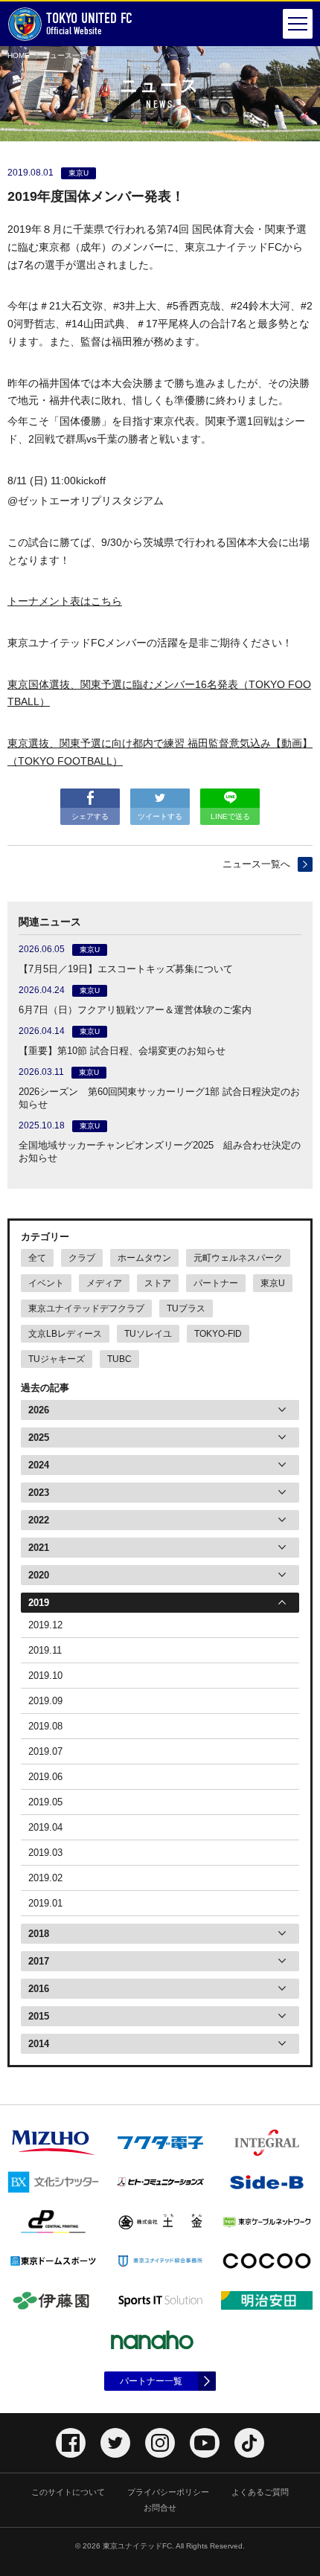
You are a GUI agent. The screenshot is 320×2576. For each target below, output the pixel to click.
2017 (39, 1961)
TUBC (119, 1359)
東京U (273, 1283)
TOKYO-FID (218, 1334)
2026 (39, 1410)
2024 (39, 1465)
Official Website (89, 23)
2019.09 (45, 1701)
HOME (19, 55)
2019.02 (45, 1878)
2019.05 (45, 1802)
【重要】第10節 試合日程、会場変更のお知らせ (122, 1051)
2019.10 (45, 1676)
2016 (39, 1989)
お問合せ (160, 2508)
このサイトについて (68, 2492)
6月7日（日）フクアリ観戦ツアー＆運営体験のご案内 (135, 1010)
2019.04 (45, 1827)
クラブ (82, 1258)
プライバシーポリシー (168, 2492)
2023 (39, 1493)
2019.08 (45, 1726)
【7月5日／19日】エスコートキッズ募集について (126, 969)
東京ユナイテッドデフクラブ (86, 1308)
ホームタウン (144, 1258)
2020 (39, 1575)
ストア (158, 1283)
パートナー (216, 1283)
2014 (39, 2044)
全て (37, 1258)
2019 (39, 1603)
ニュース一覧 (65, 55)
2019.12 (45, 1625)
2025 (39, 1438)
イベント (46, 1283)
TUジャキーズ (57, 1359)
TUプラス (186, 1308)
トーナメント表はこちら (65, 601)
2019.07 (45, 1751)
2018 (39, 1934)
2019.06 (45, 1777)
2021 (39, 1548)
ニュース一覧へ (256, 864)
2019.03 (45, 1853)
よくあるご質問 (260, 2492)
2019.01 (45, 1903)
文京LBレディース (65, 1334)
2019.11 (45, 1650)
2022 (39, 1520)
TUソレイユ (148, 1334)
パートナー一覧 (151, 2381)
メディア (104, 1283)
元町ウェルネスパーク (238, 1258)
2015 (39, 2016)
